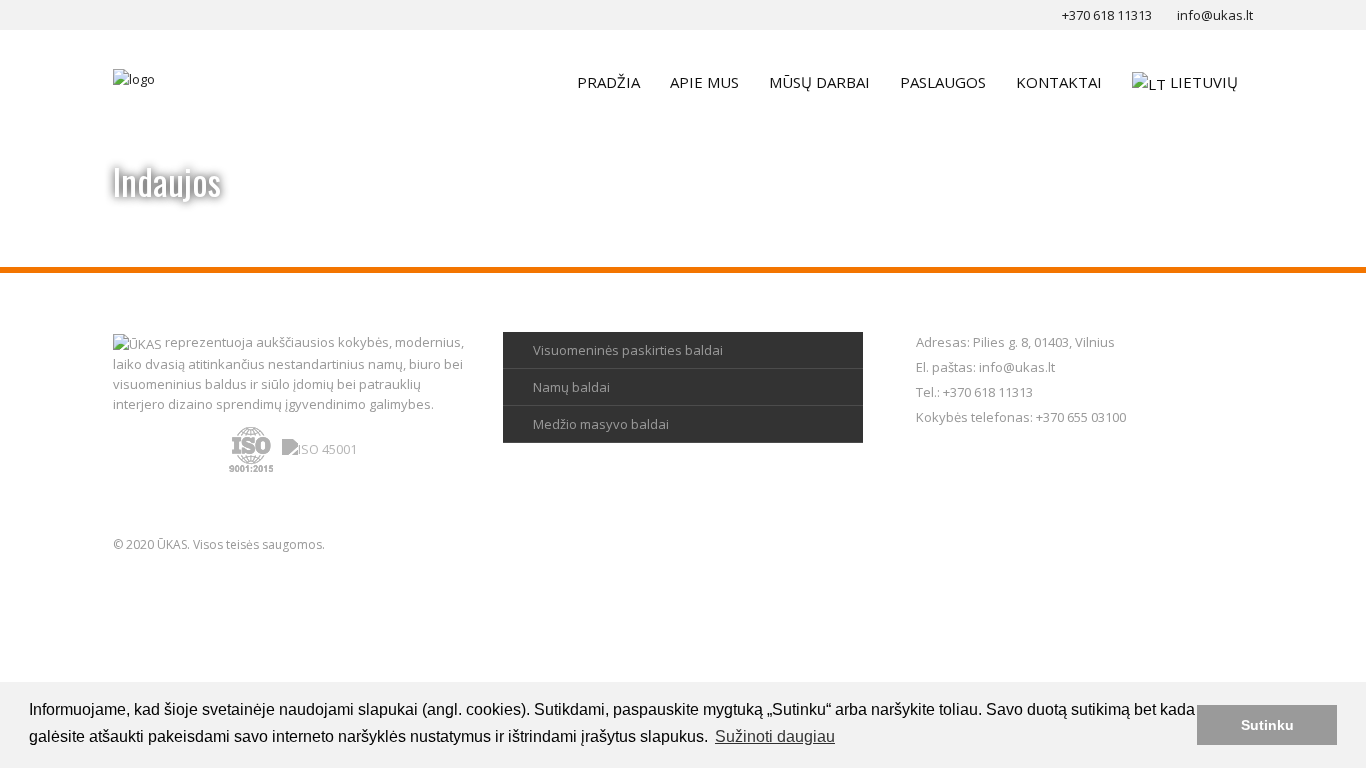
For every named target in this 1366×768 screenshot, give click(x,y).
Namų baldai (571, 387)
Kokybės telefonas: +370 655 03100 (1021, 417)
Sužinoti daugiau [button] (775, 736)
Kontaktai (1059, 82)
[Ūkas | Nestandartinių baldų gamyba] (134, 78)
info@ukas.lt (1017, 367)
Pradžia (608, 82)
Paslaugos (943, 82)
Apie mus (704, 82)
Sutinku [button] (1267, 725)
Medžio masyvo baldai (601, 424)
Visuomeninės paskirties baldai (628, 350)
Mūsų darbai (819, 82)
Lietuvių (1204, 82)
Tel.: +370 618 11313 (974, 392)
